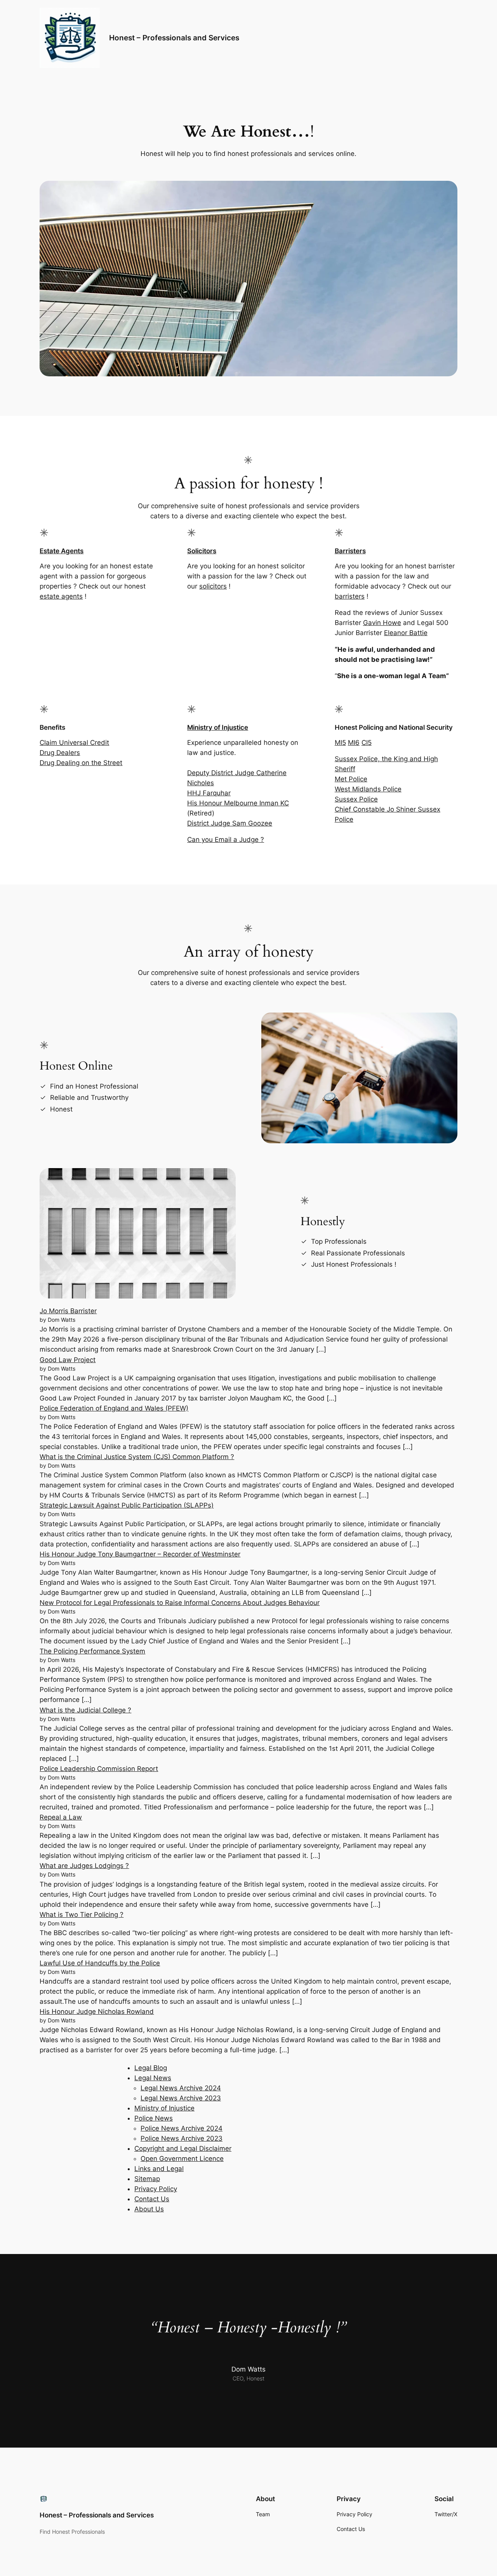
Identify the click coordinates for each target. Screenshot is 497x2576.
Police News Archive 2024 (182, 2128)
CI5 (367, 743)
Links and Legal (159, 2169)
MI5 (340, 743)
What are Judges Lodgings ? (84, 1866)
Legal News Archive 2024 (181, 2088)
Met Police (351, 779)
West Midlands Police (368, 789)
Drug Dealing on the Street (81, 763)
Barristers (350, 551)
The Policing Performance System (92, 1651)
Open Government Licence (182, 2159)
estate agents (61, 596)
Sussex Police (356, 799)
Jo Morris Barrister (68, 1311)
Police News (154, 2118)
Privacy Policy (156, 2189)
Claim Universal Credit (74, 743)
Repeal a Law (61, 1817)
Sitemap (147, 2179)
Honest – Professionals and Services (174, 38)
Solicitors (202, 551)
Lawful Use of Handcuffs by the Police (100, 1963)
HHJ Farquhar (209, 793)
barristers (350, 596)
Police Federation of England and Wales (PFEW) (114, 1408)
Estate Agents (62, 551)
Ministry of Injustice (218, 727)
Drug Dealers (60, 753)
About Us (149, 2209)
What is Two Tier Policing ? (82, 1915)
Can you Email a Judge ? (226, 840)
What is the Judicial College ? (85, 1710)
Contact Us (152, 2199)
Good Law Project (68, 1360)
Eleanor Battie (406, 633)
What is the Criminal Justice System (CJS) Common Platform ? (137, 1457)
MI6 (354, 743)
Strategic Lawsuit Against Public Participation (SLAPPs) (127, 1505)
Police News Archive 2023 (182, 2138)
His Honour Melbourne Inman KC (238, 803)
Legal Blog (151, 2068)
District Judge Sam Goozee (230, 823)
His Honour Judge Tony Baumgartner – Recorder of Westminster (140, 1554)
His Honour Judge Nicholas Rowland (97, 2012)
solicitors (213, 586)
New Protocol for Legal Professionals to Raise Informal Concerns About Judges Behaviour (180, 1603)
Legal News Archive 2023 (181, 2098)
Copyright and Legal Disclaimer (183, 2148)
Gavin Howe (382, 623)
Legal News (153, 2078)
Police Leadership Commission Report (99, 1769)
